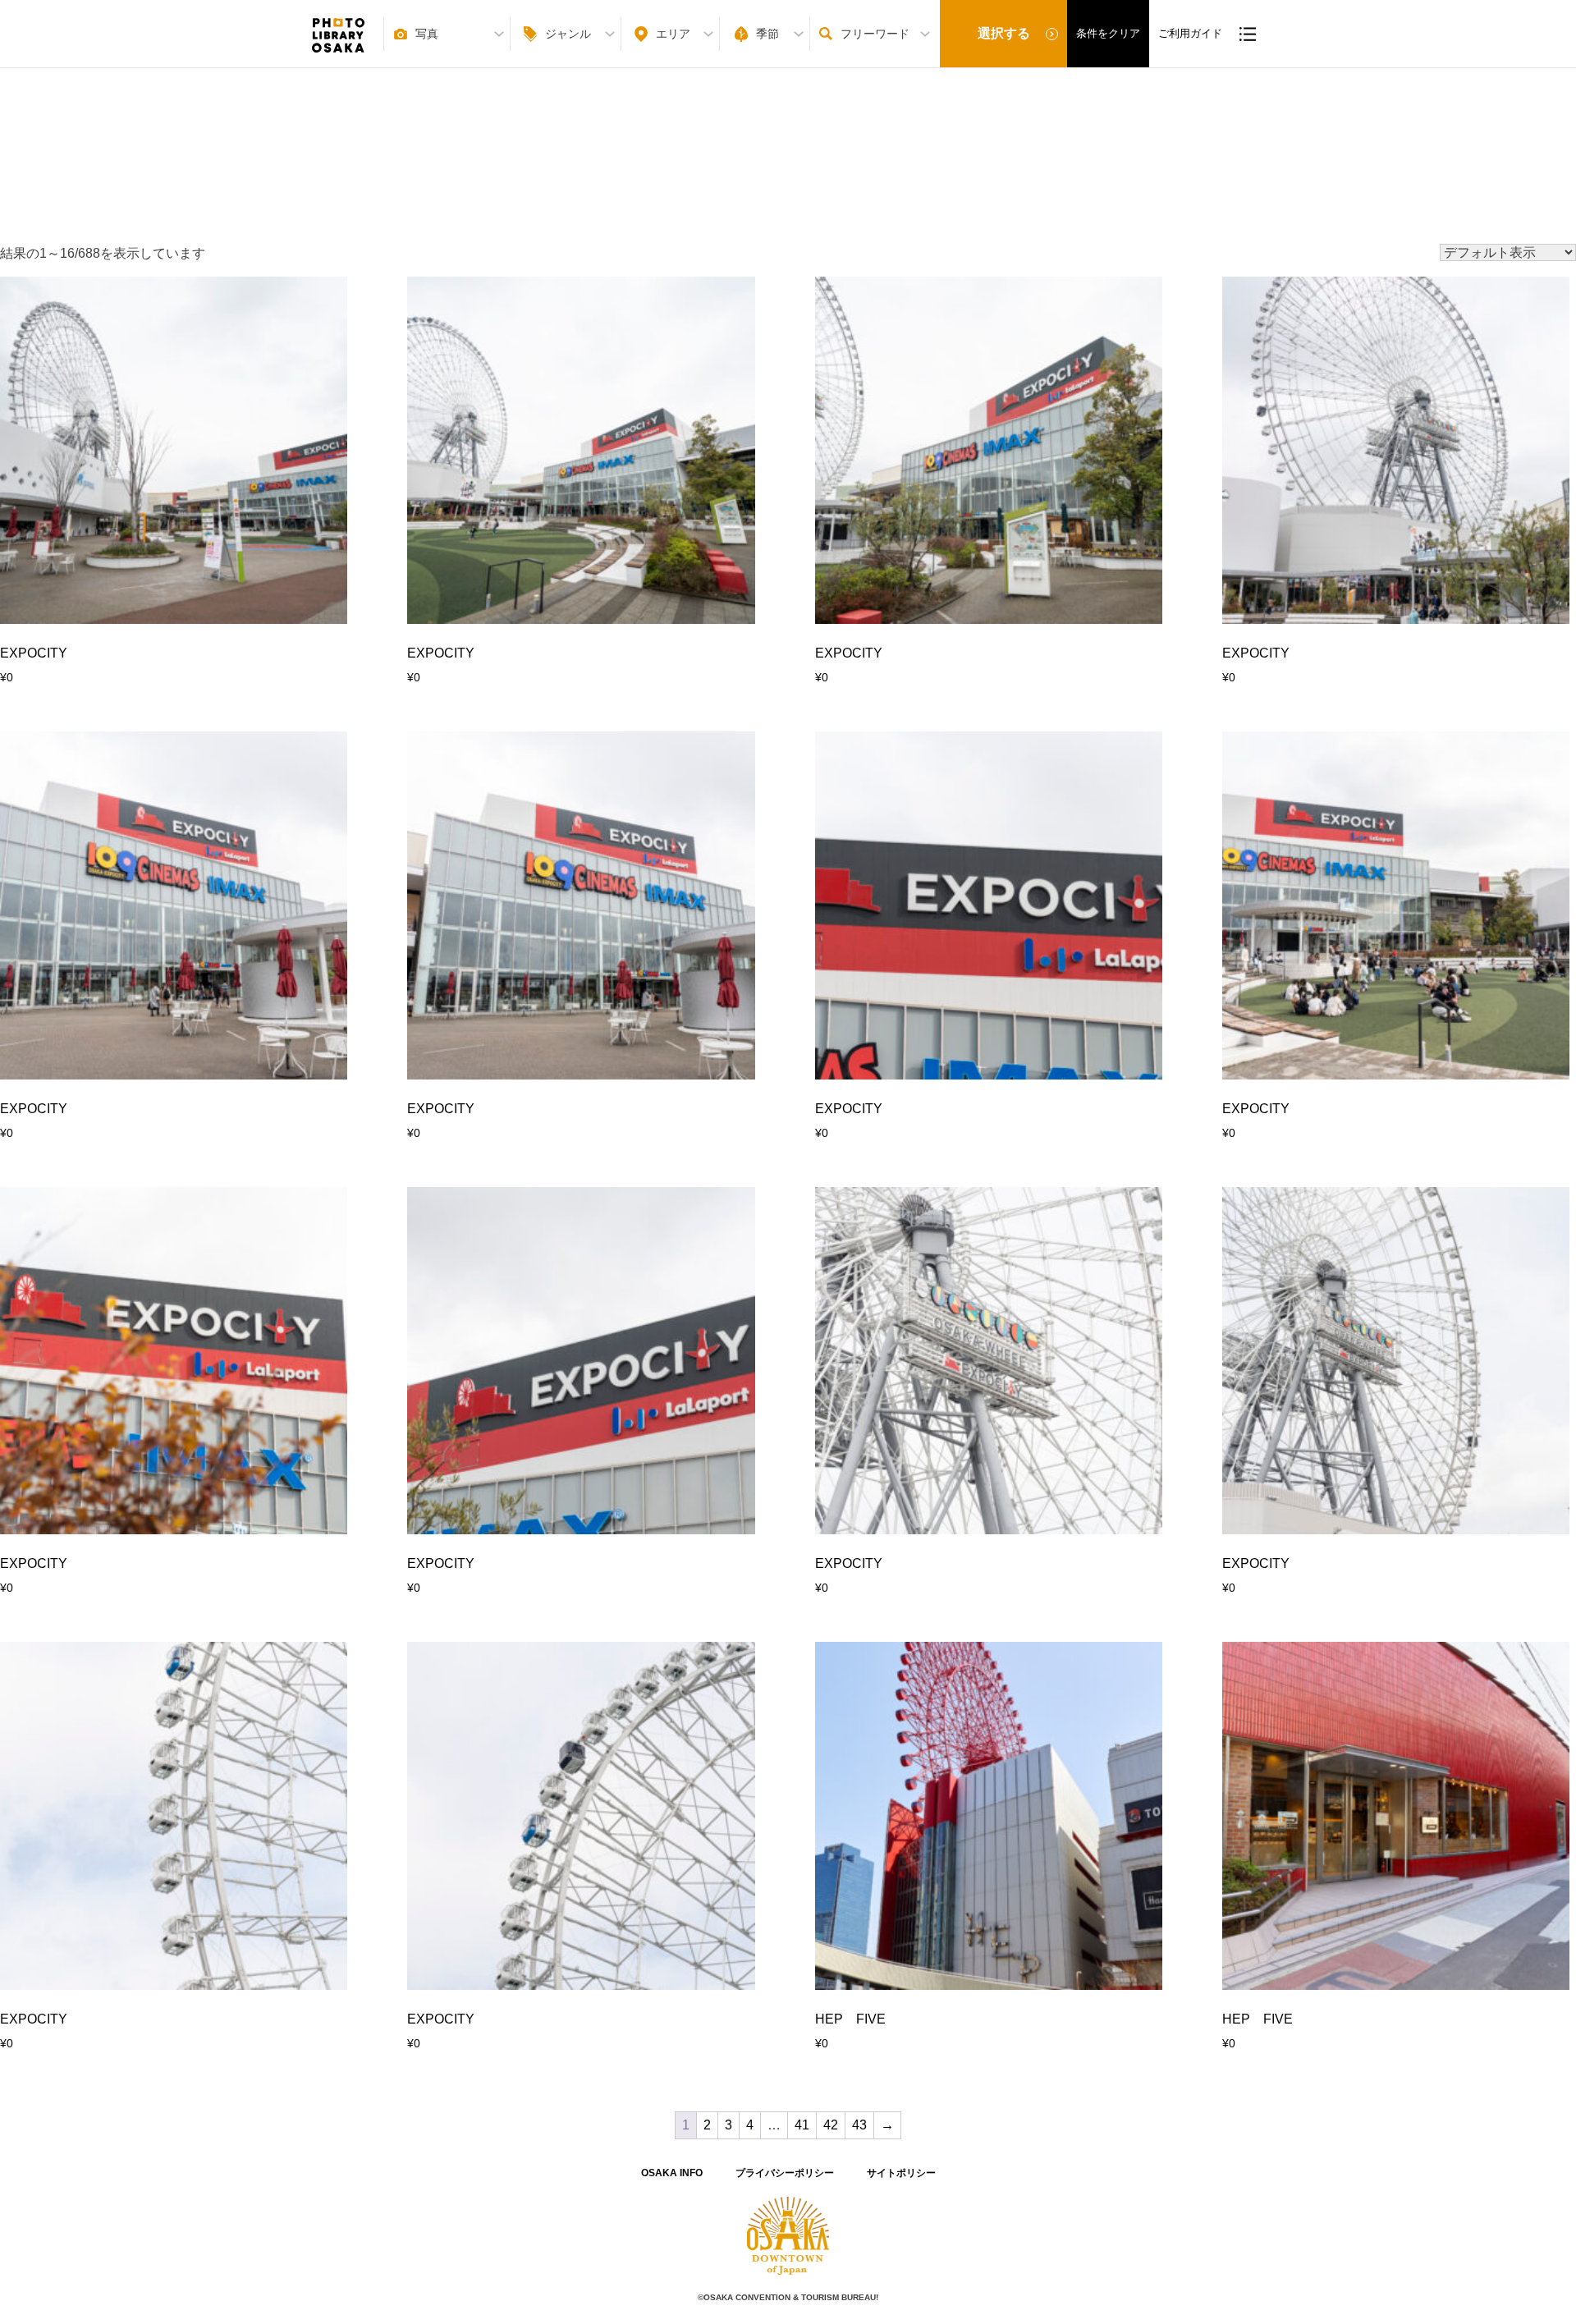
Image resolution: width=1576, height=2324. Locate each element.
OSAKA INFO (672, 2173)
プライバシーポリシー (785, 2173)
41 (802, 2125)
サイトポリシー (901, 2173)
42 (831, 2125)
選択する (1004, 33)
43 (859, 2125)
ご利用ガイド (1190, 33)
